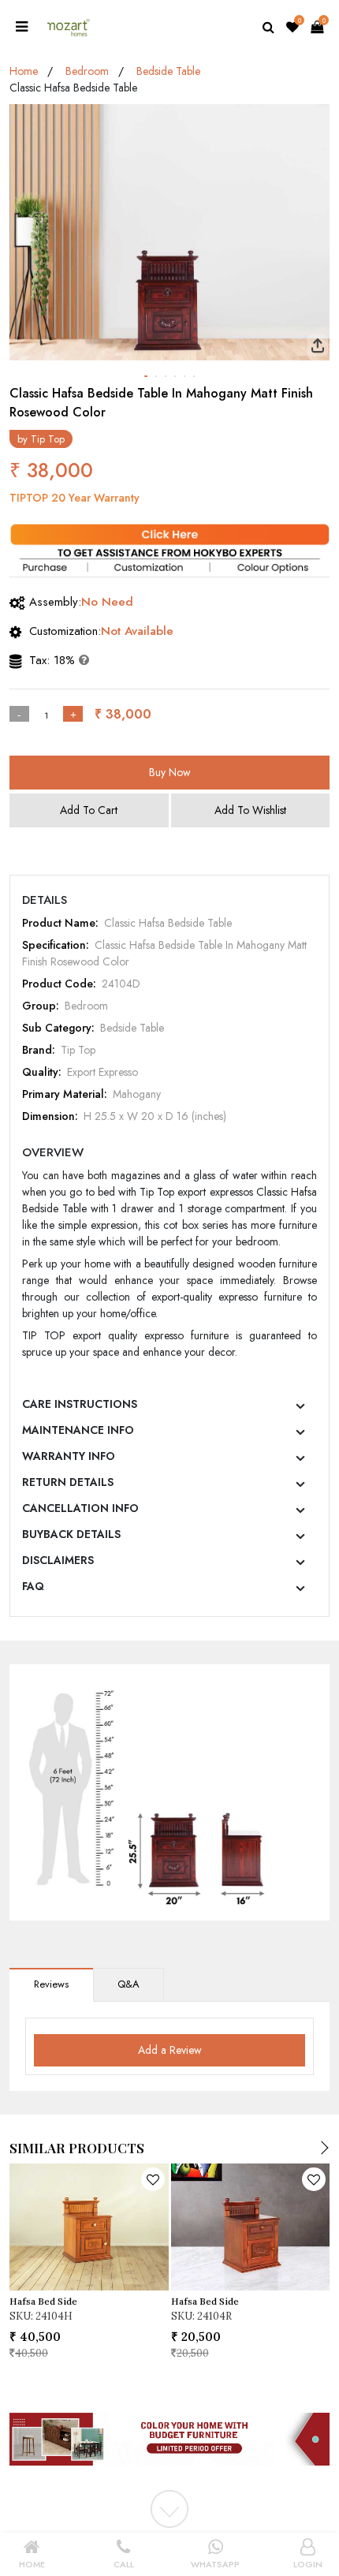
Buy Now (170, 772)
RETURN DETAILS (68, 1482)
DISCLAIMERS (58, 1560)
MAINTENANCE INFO (78, 1430)
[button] (146, 376)
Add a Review (170, 2050)
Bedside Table (168, 71)
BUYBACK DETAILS (71, 1534)
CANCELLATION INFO (80, 1508)
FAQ (33, 1586)
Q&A (129, 1984)
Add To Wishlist (250, 810)
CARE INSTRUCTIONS (80, 1404)
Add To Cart (89, 810)
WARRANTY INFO (69, 1456)
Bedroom (87, 71)
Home (24, 71)
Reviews (51, 1984)
